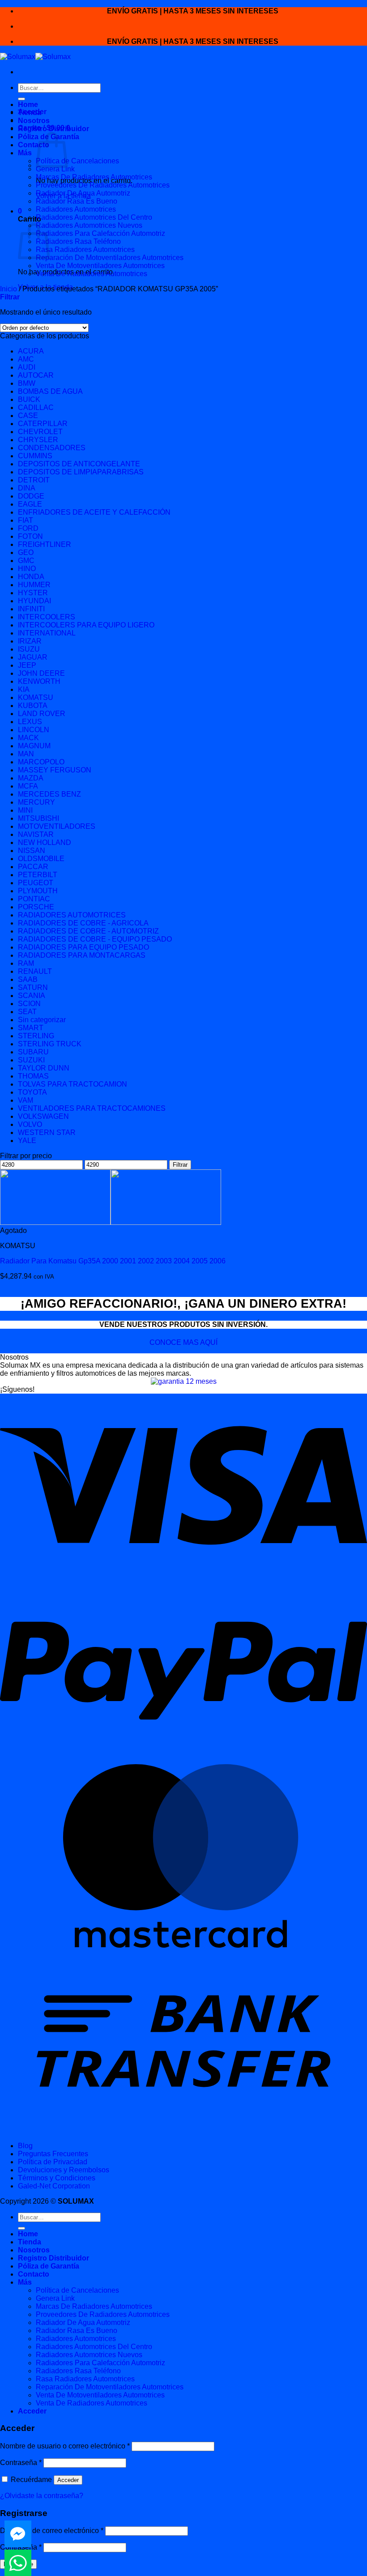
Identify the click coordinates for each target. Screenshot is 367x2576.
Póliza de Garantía (49, 2266)
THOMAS (33, 1076)
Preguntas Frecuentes (53, 2154)
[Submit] (21, 99)
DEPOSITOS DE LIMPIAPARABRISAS (81, 472)
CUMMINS (35, 456)
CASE (28, 416)
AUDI (27, 367)
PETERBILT (38, 875)
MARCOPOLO (41, 762)
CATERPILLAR (43, 424)
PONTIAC (34, 899)
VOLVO (30, 1124)
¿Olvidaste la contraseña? (42, 2496)
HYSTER (33, 593)
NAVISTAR (36, 834)
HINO (27, 569)
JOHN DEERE (41, 673)
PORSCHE (36, 907)
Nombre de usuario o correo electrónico (65, 2446)
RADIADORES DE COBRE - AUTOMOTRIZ (88, 931)
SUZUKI (31, 1060)
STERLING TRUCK (50, 1044)
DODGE (31, 496)
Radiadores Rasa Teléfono (78, 241)
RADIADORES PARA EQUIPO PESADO (83, 947)
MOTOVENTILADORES (57, 826)
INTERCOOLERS (47, 617)
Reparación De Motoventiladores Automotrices (110, 258)
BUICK (29, 399)
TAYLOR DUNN (44, 1068)
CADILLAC (36, 407)
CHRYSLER (38, 440)
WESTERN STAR (47, 1132)
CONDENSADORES (52, 448)
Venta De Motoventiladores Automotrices (100, 266)
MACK (28, 738)
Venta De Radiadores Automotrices (92, 274)
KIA (24, 689)
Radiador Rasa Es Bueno (77, 201)
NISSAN (32, 851)
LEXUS (30, 722)
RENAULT (35, 971)
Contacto (34, 145)
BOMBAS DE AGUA (50, 391)
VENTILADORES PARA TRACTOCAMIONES (92, 1108)
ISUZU (29, 649)
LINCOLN (34, 730)
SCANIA (32, 996)
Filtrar (180, 1165)
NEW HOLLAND (45, 842)
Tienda (30, 113)
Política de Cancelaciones (77, 161)
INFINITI (31, 609)
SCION (29, 1004)
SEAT (27, 1012)
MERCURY (36, 802)
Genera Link (55, 169)
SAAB (28, 979)
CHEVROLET (40, 432)
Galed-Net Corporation (54, 2186)
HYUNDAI (34, 601)
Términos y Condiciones (57, 2178)
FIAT (26, 520)
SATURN (33, 987)
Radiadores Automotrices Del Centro (94, 217)
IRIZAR (30, 641)
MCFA (28, 786)
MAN (26, 754)
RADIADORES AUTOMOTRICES (72, 915)
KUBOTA (33, 706)
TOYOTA (32, 1092)
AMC (26, 359)
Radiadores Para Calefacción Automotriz (100, 233)
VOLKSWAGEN (43, 1116)
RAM (26, 963)
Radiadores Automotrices (76, 209)
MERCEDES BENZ (49, 794)
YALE (27, 1141)
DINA (27, 488)
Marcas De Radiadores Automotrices (94, 177)
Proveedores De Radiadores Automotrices (103, 185)
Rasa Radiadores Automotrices (85, 249)
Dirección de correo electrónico (52, 2531)
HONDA (31, 577)
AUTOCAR (36, 375)
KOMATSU (36, 697)
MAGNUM (34, 746)
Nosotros (34, 121)
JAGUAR (33, 657)
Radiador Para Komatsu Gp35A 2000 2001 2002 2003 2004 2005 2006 (113, 1261)
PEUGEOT (36, 883)
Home (28, 104)
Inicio (9, 289)
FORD (28, 528)
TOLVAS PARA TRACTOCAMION (73, 1084)
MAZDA (31, 778)
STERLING (36, 1036)
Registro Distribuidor (53, 129)
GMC (26, 561)
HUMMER (34, 585)
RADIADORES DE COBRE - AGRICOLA (83, 923)
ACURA (31, 351)
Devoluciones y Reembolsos (64, 2170)
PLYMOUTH (38, 891)
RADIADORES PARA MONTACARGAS (82, 955)
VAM (26, 1100)
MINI (25, 810)
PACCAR (33, 867)
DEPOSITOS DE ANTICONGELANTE (79, 464)
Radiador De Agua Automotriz (83, 193)
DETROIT (34, 480)
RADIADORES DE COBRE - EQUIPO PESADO (95, 939)
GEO (26, 552)
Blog (25, 2146)
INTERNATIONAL (47, 633)
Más (25, 153)
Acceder (68, 2480)
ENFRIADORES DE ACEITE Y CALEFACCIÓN (94, 512)
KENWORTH (39, 681)
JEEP (27, 665)
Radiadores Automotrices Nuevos (89, 225)
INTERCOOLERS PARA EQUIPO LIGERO (86, 625)
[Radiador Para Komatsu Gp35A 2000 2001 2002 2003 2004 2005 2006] (111, 1222)
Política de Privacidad (53, 2162)
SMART (31, 1028)
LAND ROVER (42, 714)
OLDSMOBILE (41, 859)
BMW (27, 383)
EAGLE (30, 504)
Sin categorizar (42, 1020)
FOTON (30, 536)
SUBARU (33, 1052)
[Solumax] (35, 57)
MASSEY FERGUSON (55, 770)
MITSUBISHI (38, 818)
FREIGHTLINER (45, 544)
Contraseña (21, 2463)
